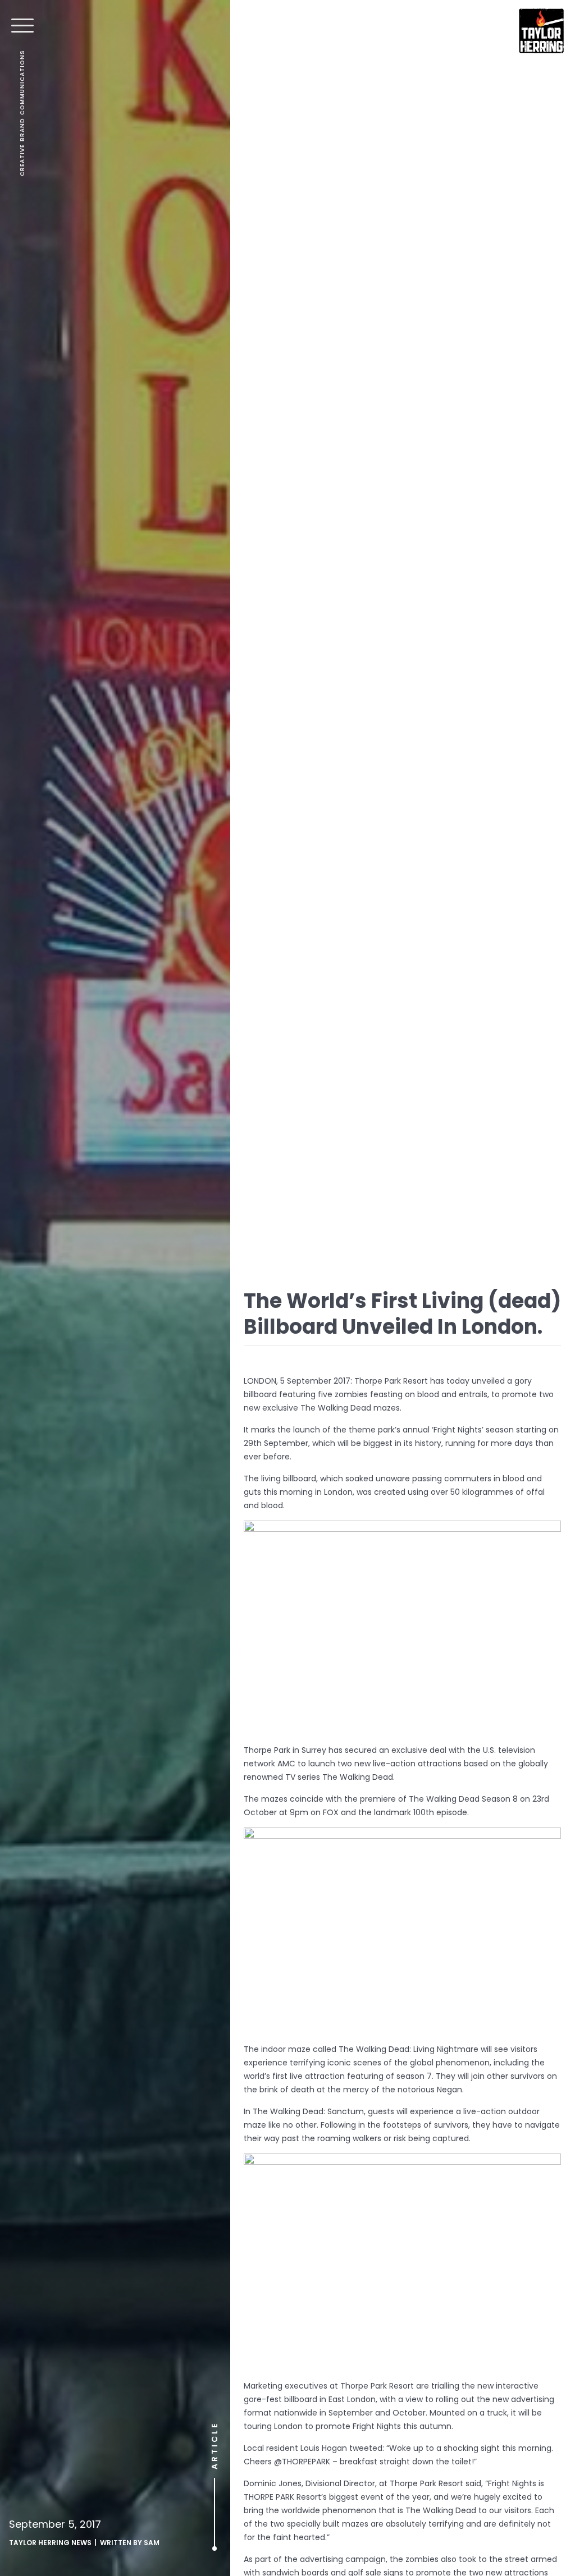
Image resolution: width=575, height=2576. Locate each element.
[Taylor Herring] (541, 31)
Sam (152, 2543)
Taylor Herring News (50, 2543)
